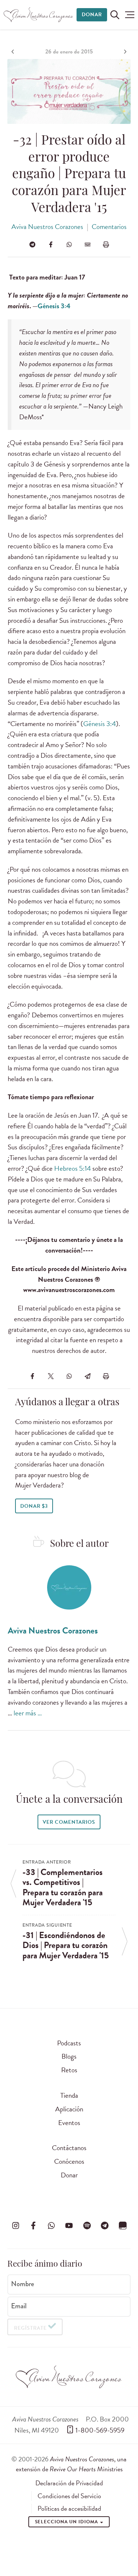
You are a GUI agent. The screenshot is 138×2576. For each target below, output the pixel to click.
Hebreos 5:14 (72, 1168)
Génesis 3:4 (54, 306)
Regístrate (30, 2328)
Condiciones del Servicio (69, 2496)
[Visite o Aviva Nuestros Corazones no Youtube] (69, 2226)
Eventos (69, 2123)
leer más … (28, 1713)
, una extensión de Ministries (71, 2464)
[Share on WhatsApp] (69, 244)
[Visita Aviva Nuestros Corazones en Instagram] (15, 2226)
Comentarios (109, 227)
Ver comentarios (69, 1822)
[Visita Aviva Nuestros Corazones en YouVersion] (123, 2226)
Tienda (69, 2095)
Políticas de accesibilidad (69, 2509)
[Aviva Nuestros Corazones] (39, 15)
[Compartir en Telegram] (32, 244)
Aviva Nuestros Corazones (47, 227)
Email (19, 2306)
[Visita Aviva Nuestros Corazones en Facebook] (33, 2226)
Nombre (23, 2284)
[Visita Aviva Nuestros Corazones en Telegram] (105, 2226)
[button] (130, 15)
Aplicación (69, 2109)
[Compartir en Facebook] (51, 244)
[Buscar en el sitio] (115, 15)
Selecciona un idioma (67, 2522)
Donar (92, 15)
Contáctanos (69, 2148)
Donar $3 (34, 1506)
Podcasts (69, 2043)
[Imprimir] (106, 244)
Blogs (69, 2056)
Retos (69, 2070)
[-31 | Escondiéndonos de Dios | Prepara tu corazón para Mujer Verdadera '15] (124, 52)
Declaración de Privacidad (69, 2483)
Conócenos (69, 2161)
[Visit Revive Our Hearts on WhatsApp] (51, 2226)
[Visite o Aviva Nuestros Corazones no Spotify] (87, 2226)
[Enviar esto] (88, 244)
